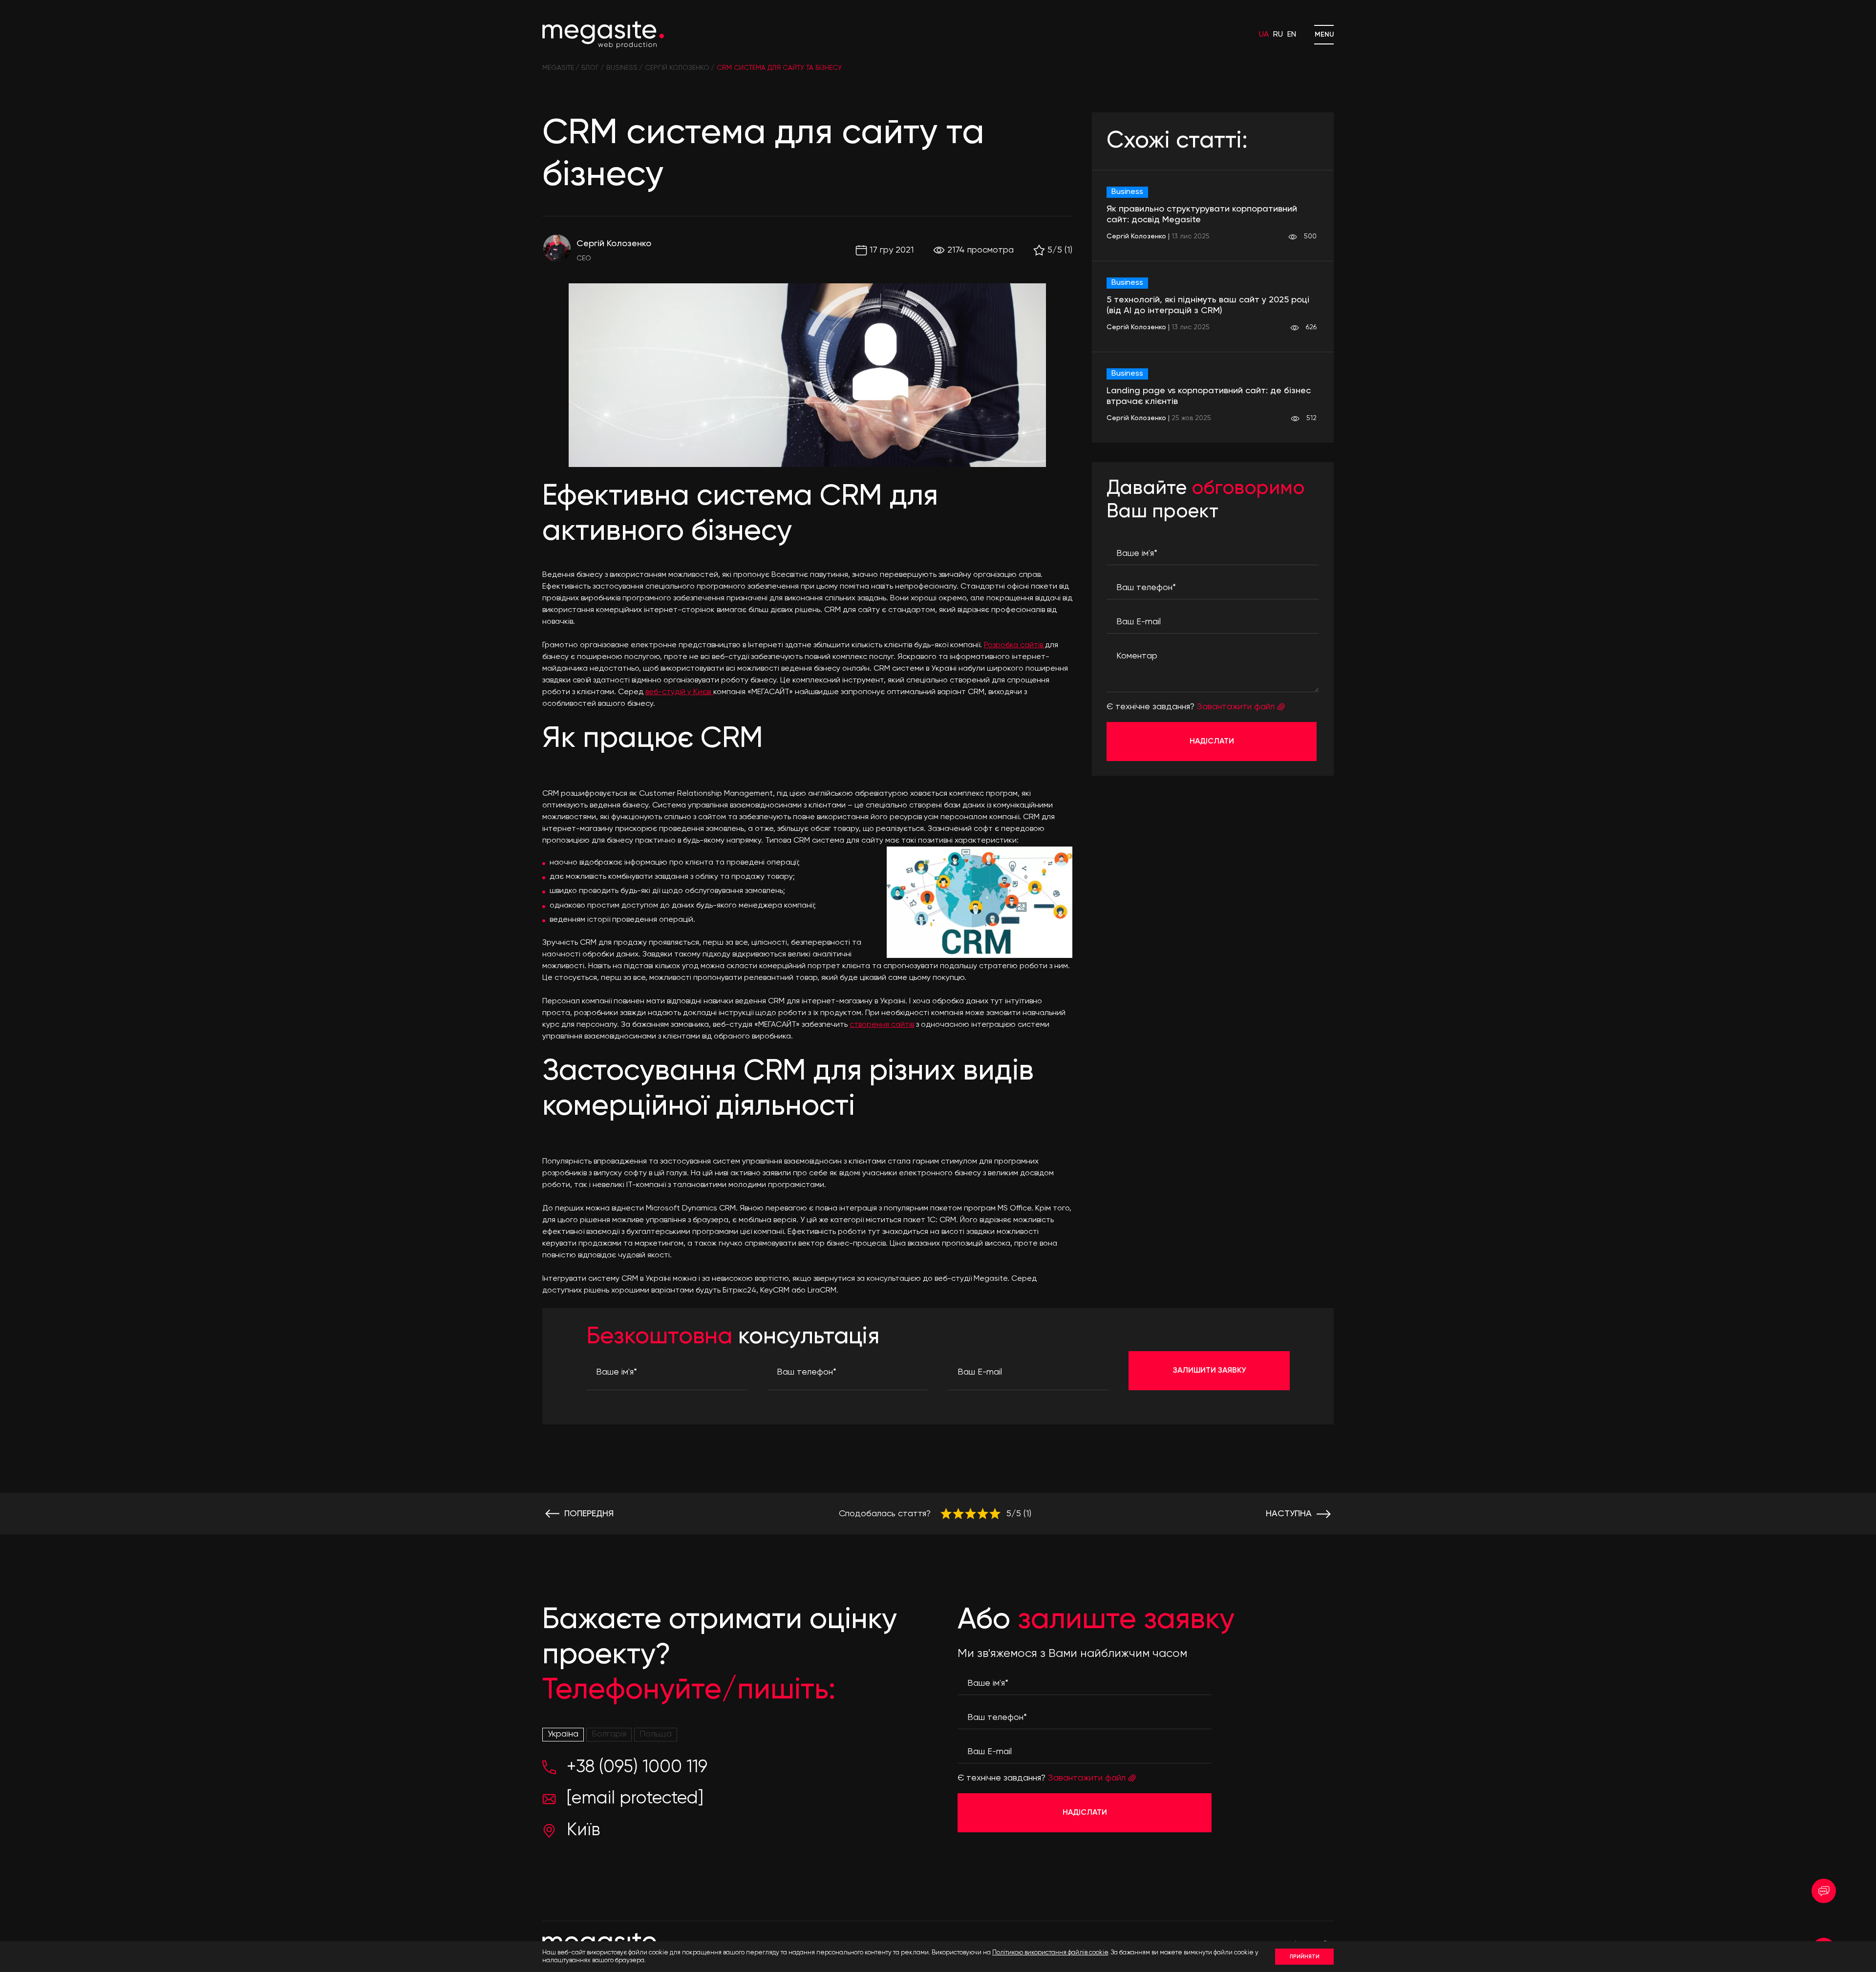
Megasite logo (603, 35)
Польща (656, 1734)
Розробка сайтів (1014, 645)
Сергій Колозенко (614, 244)
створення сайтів (882, 1025)
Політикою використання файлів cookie (1050, 1953)
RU (1278, 35)
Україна (563, 1734)
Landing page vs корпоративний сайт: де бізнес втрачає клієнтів (1209, 396)
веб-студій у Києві (679, 692)
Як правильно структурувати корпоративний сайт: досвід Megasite (1202, 214)
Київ (583, 1830)
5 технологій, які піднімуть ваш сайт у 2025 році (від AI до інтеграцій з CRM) (1208, 305)
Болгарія (609, 1734)
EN (1292, 35)
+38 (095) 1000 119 (637, 1767)
